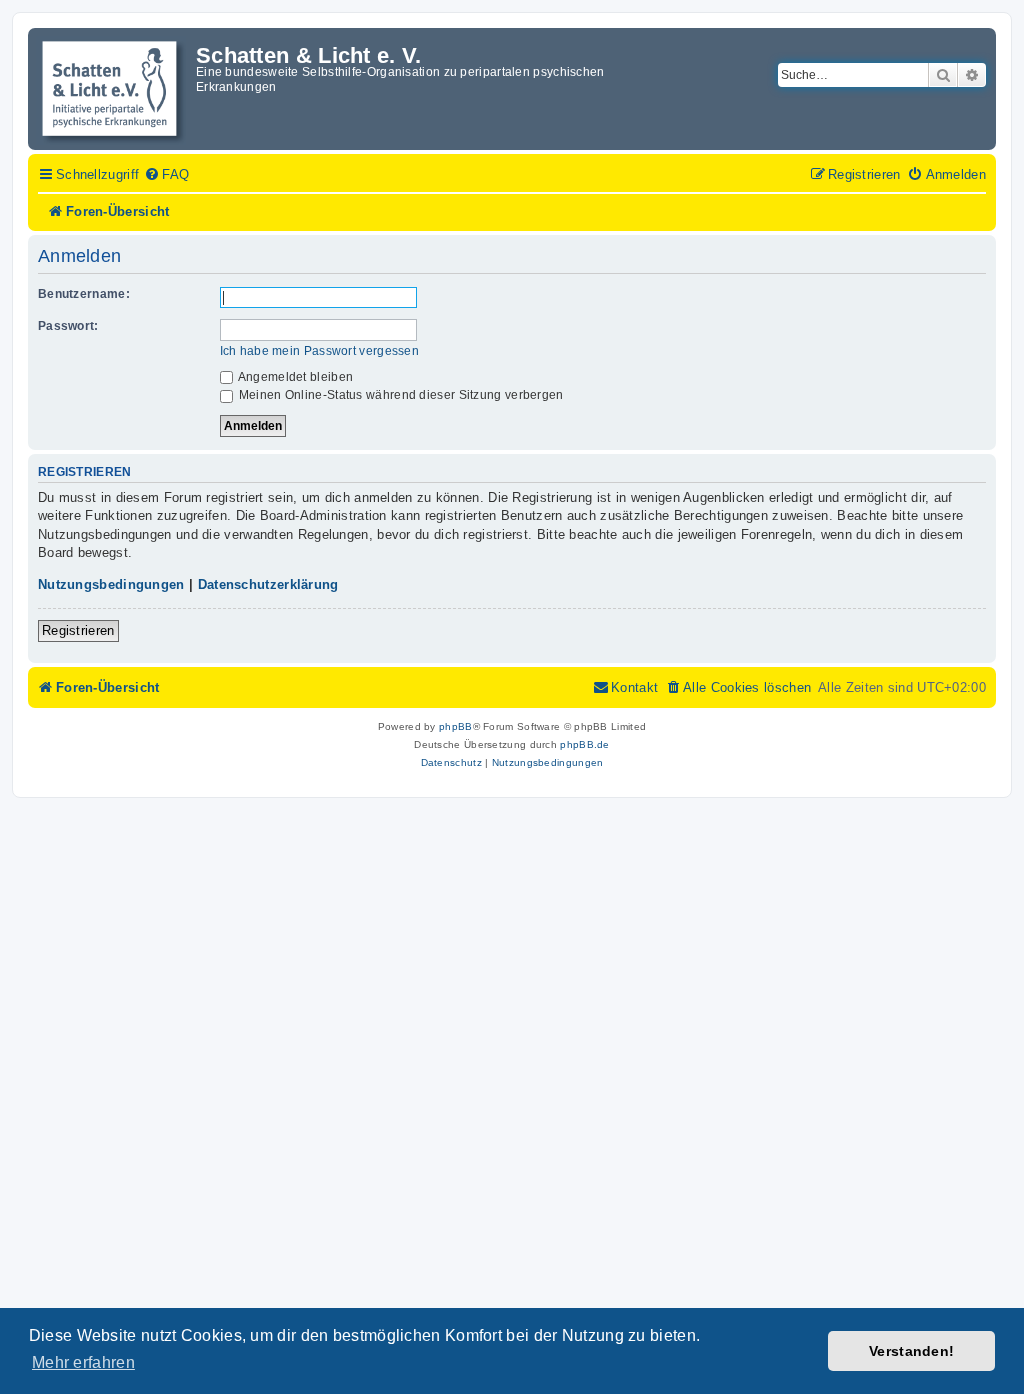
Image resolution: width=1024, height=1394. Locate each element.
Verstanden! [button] (911, 1351)
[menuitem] (166, 175)
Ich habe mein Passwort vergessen (320, 351)
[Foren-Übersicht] (114, 89)
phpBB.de (584, 744)
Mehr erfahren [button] (83, 1362)
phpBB (456, 726)
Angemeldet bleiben (295, 377)
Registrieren (78, 630)
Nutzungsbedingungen (111, 584)
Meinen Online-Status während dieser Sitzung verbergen (400, 395)
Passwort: (68, 326)
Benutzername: (84, 294)
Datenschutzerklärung (268, 584)
